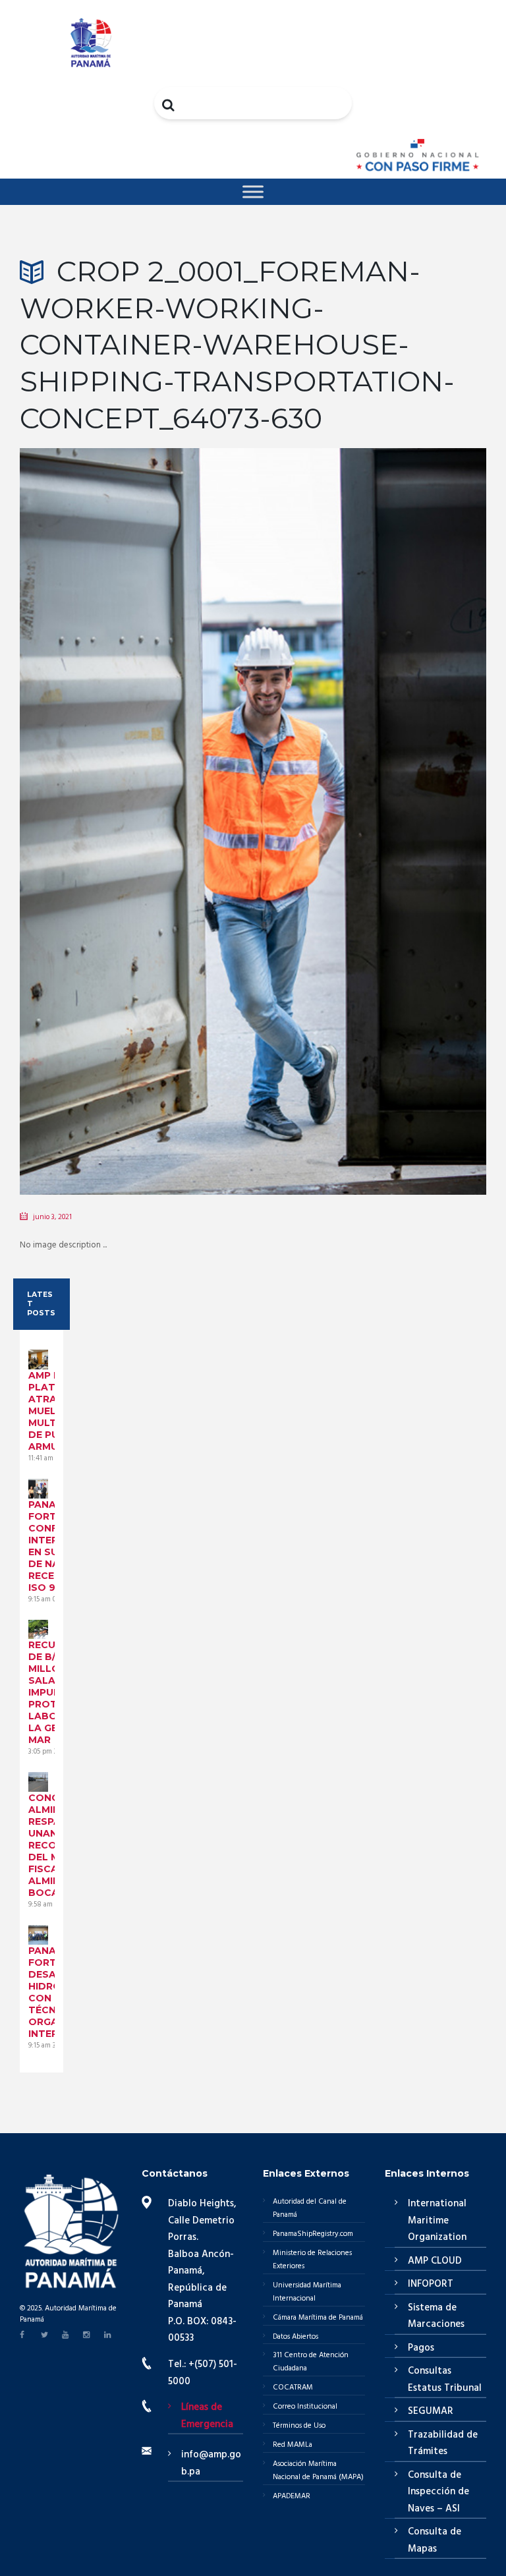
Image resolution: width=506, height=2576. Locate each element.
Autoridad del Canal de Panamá (310, 2208)
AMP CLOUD (435, 2261)
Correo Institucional (305, 2407)
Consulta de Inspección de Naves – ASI (438, 2492)
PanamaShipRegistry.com (313, 2234)
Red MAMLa (293, 2445)
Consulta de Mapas (435, 2540)
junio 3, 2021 (52, 1217)
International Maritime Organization (437, 2220)
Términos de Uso (299, 2426)
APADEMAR (292, 2496)
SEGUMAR (431, 2411)
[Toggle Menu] (253, 191)
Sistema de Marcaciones (436, 2316)
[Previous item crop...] (136, 801)
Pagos (421, 2348)
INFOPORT (431, 2284)
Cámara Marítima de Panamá (318, 2318)
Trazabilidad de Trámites (443, 2444)
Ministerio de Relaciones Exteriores (312, 2260)
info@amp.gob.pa (211, 2463)
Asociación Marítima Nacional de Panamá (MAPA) (318, 2471)
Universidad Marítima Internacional (307, 2292)
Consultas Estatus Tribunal (445, 2380)
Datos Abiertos (295, 2337)
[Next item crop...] (370, 801)
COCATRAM (293, 2388)
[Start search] (169, 105)
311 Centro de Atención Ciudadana (311, 2362)
